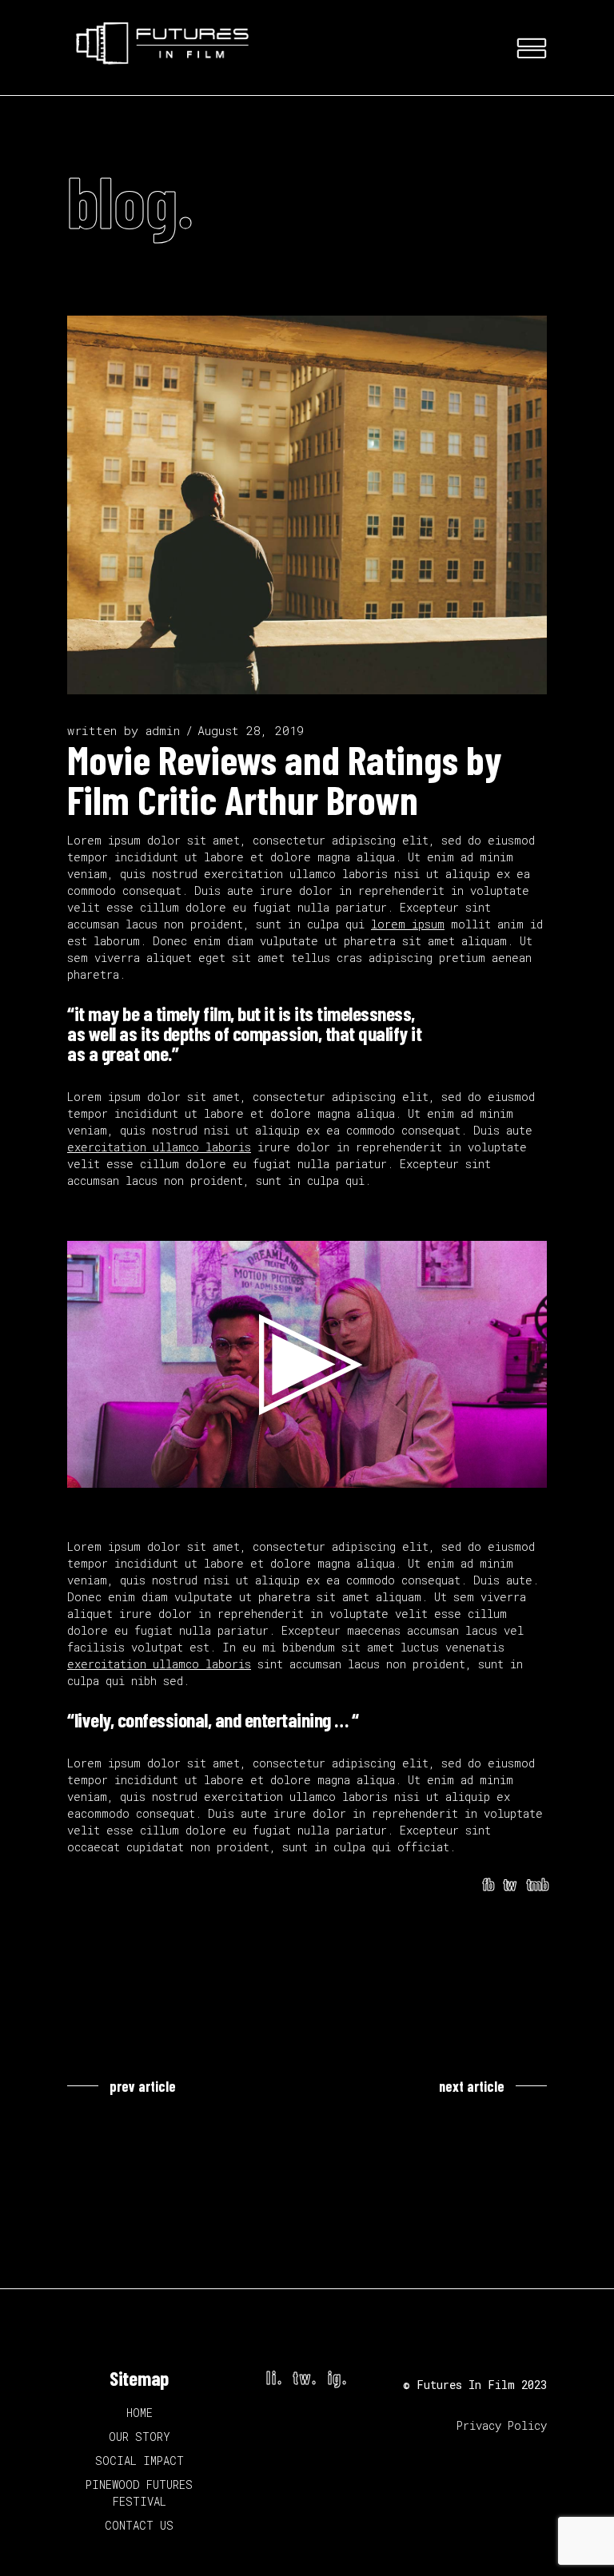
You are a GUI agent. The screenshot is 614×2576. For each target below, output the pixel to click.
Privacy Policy (502, 2425)
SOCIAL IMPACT (140, 2461)
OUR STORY (140, 2437)
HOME (140, 2413)
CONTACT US (139, 2525)
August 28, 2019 (251, 730)
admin (163, 730)
